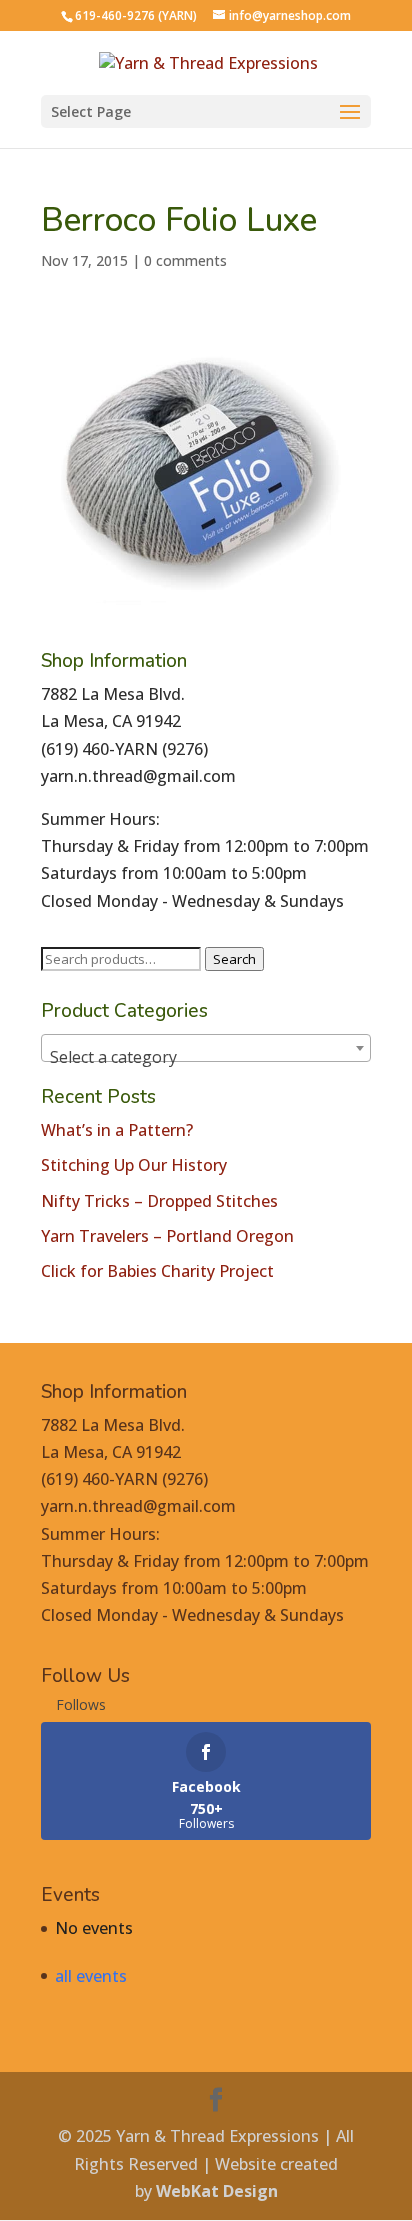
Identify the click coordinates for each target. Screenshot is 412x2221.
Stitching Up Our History (134, 1165)
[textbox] (206, 1057)
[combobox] (206, 1048)
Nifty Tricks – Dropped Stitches (159, 1201)
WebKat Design (217, 2191)
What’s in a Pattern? (117, 1130)
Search (234, 959)
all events (91, 1976)
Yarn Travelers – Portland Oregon (167, 1236)
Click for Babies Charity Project (157, 1271)
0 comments (185, 260)
